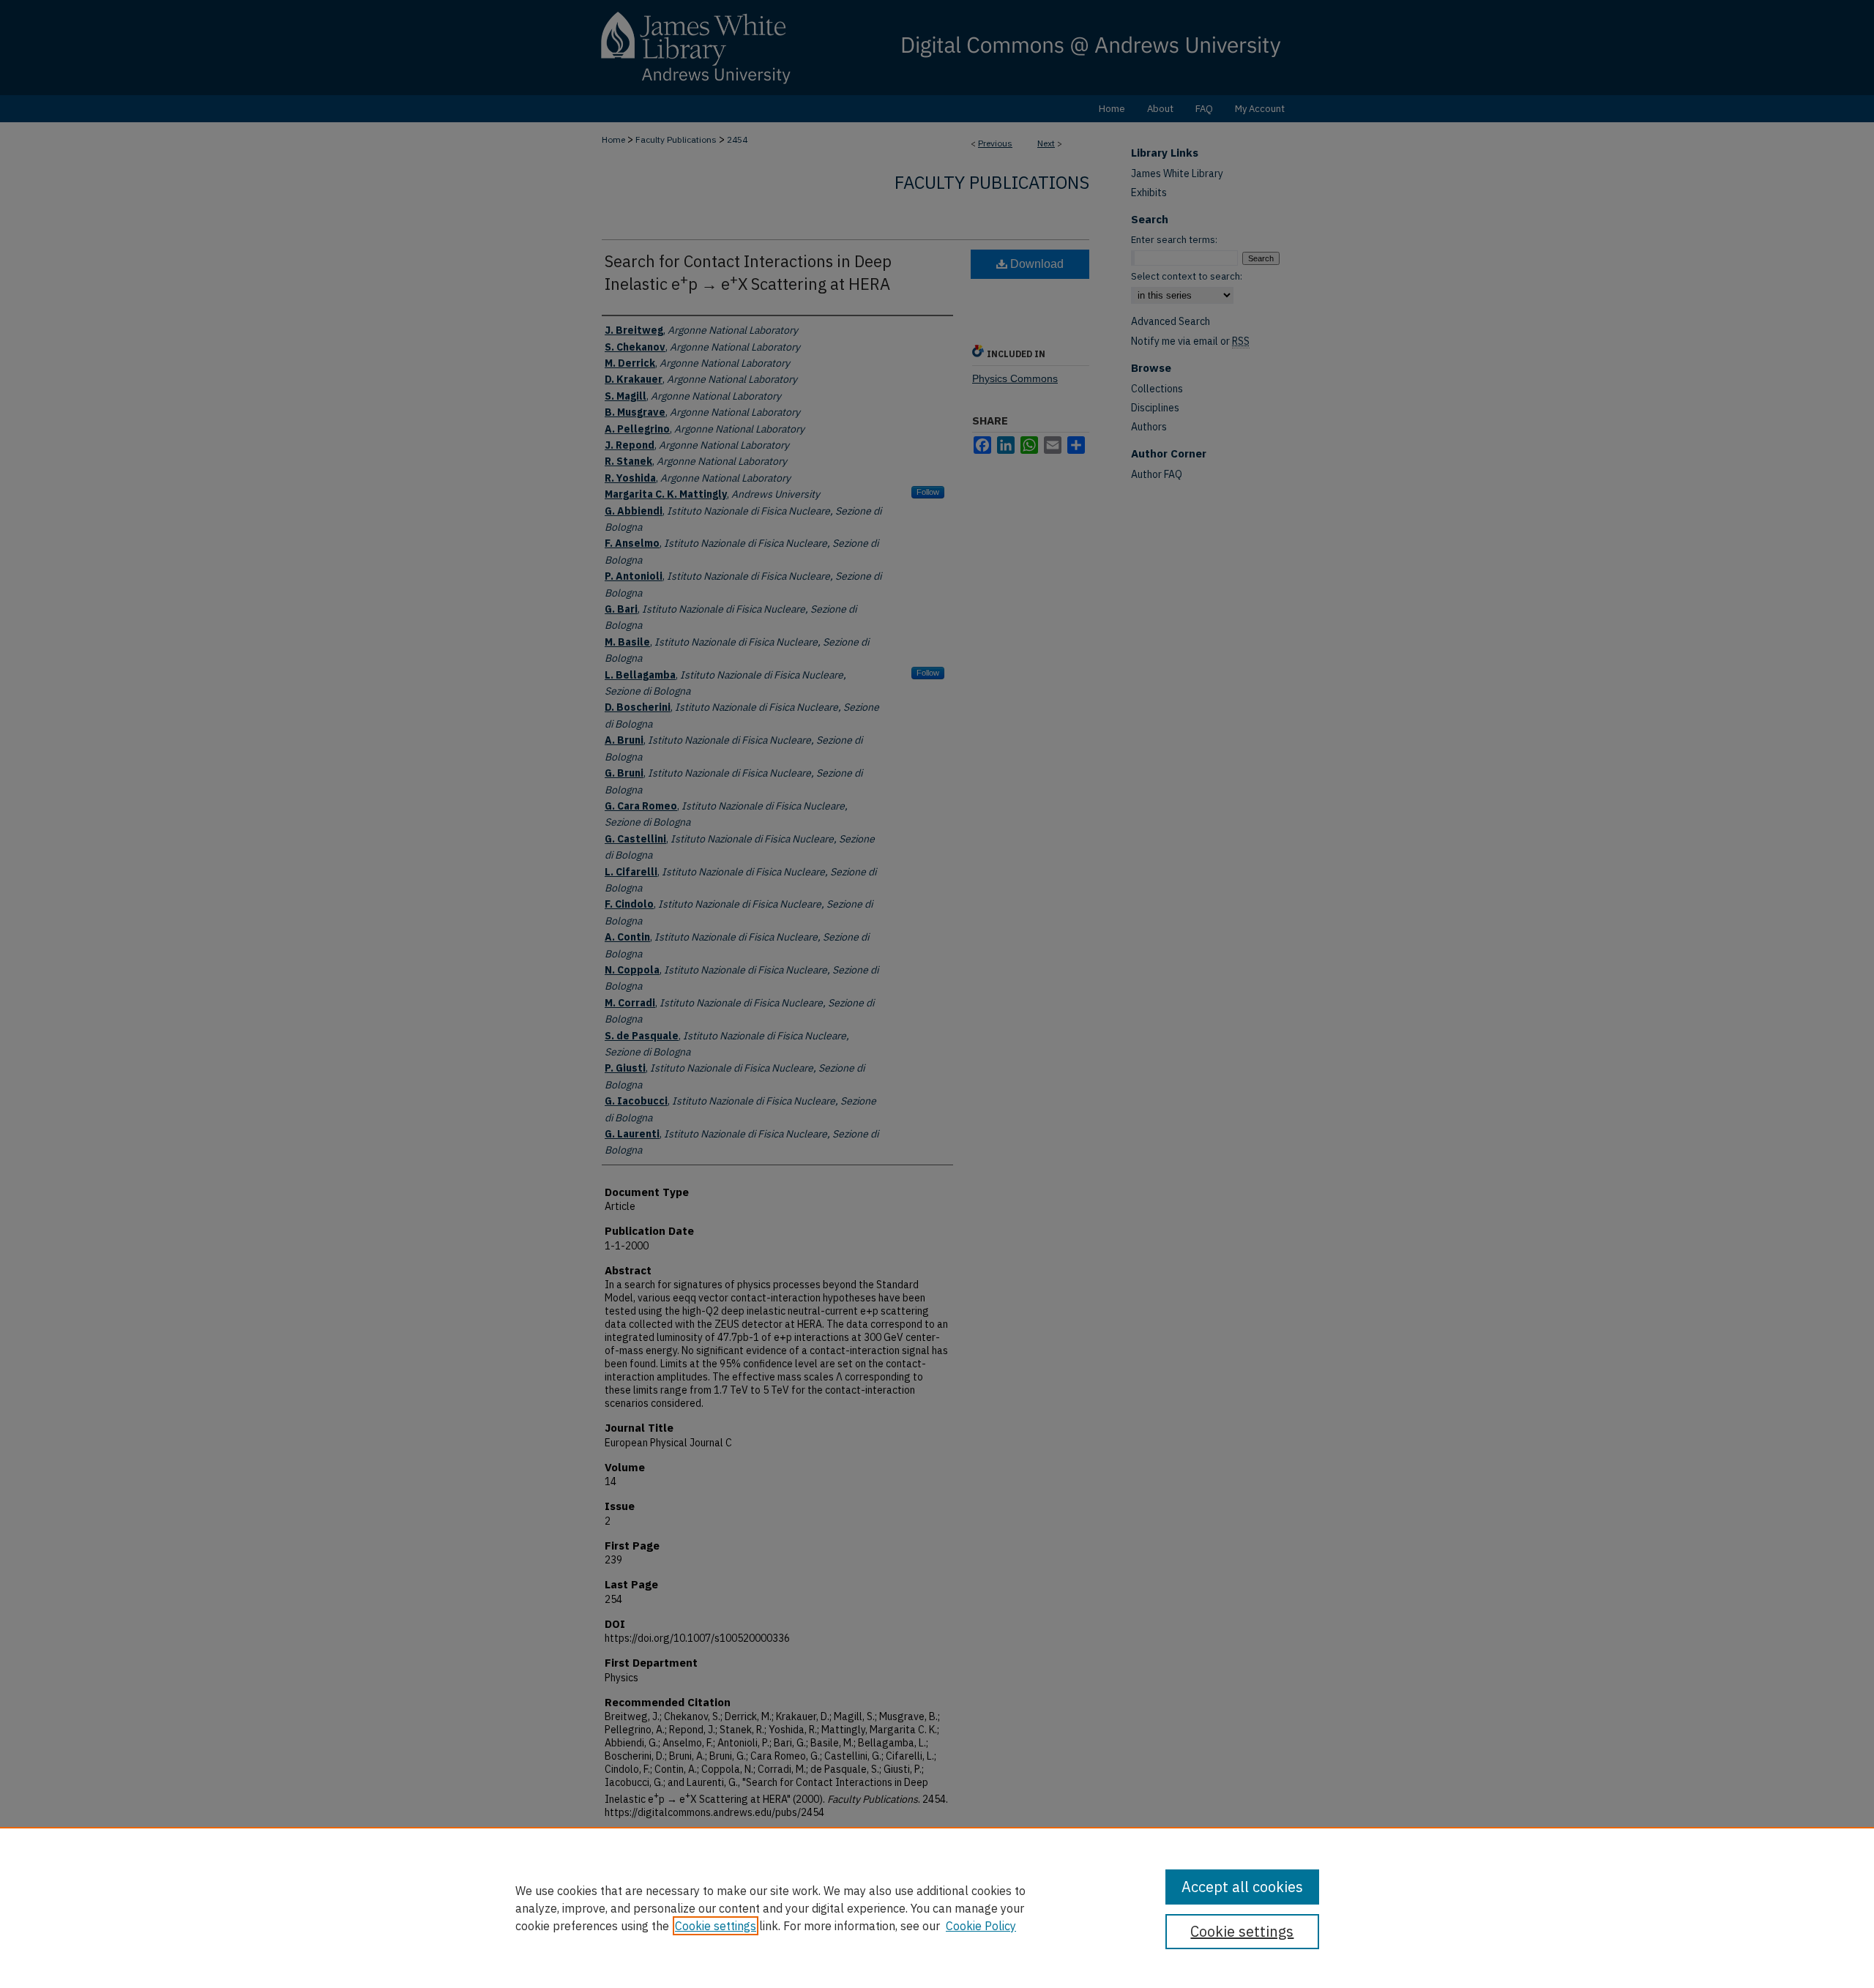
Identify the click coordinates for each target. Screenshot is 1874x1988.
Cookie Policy (981, 1926)
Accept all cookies (1242, 1887)
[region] (937, 1907)
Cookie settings (716, 1926)
